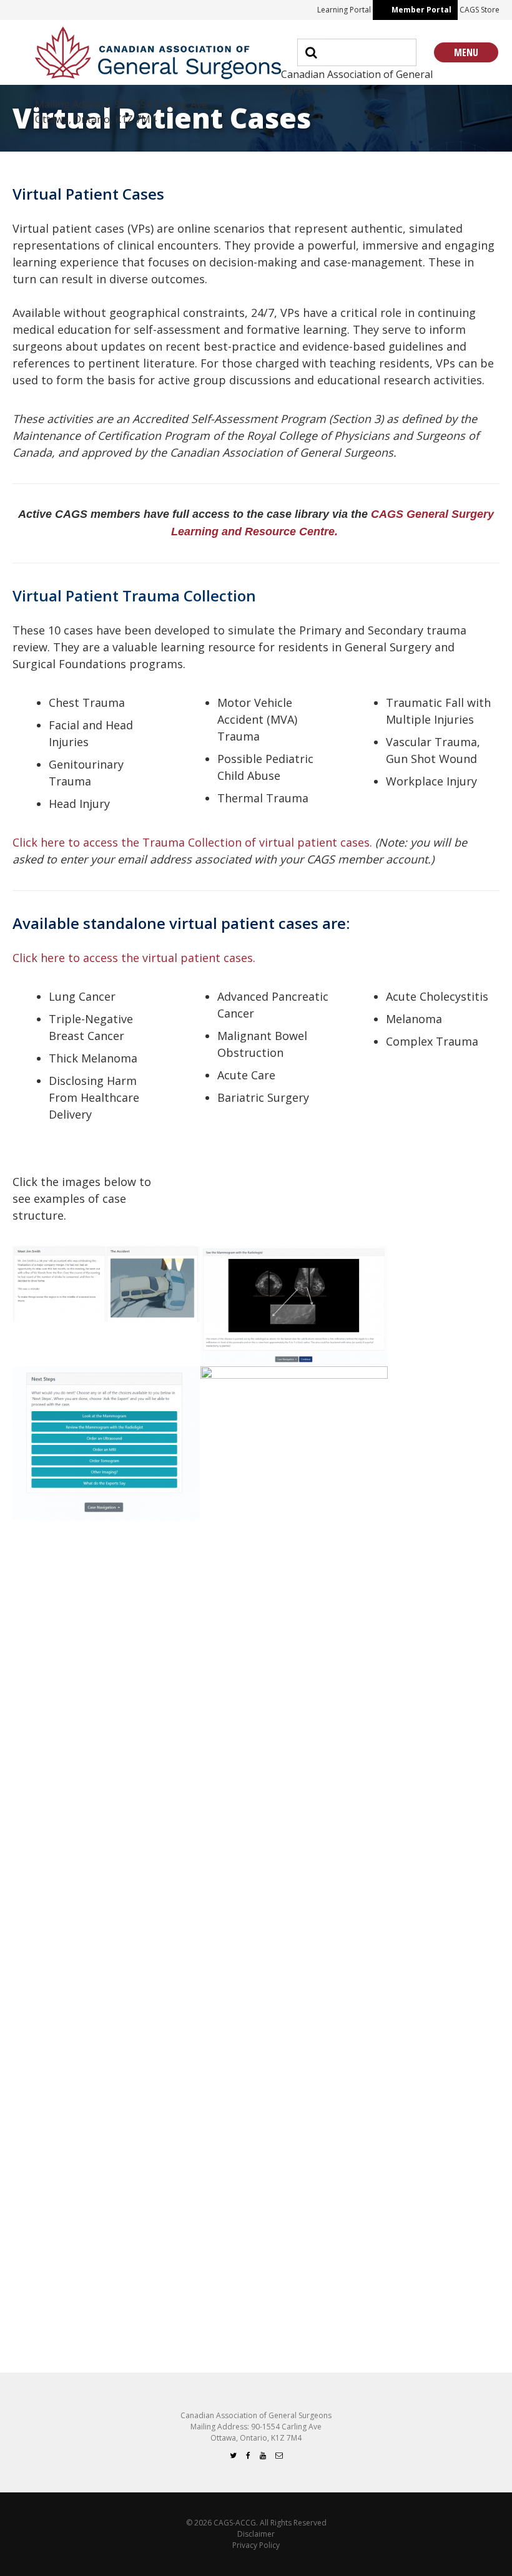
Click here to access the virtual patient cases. (134, 958)
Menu (466, 52)
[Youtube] (263, 2455)
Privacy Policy (256, 2545)
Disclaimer (256, 2534)
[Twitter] (233, 2455)
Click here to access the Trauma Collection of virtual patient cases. (192, 842)
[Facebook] (248, 2455)
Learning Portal (344, 10)
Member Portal (421, 10)
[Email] (279, 2455)
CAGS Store (480, 10)
